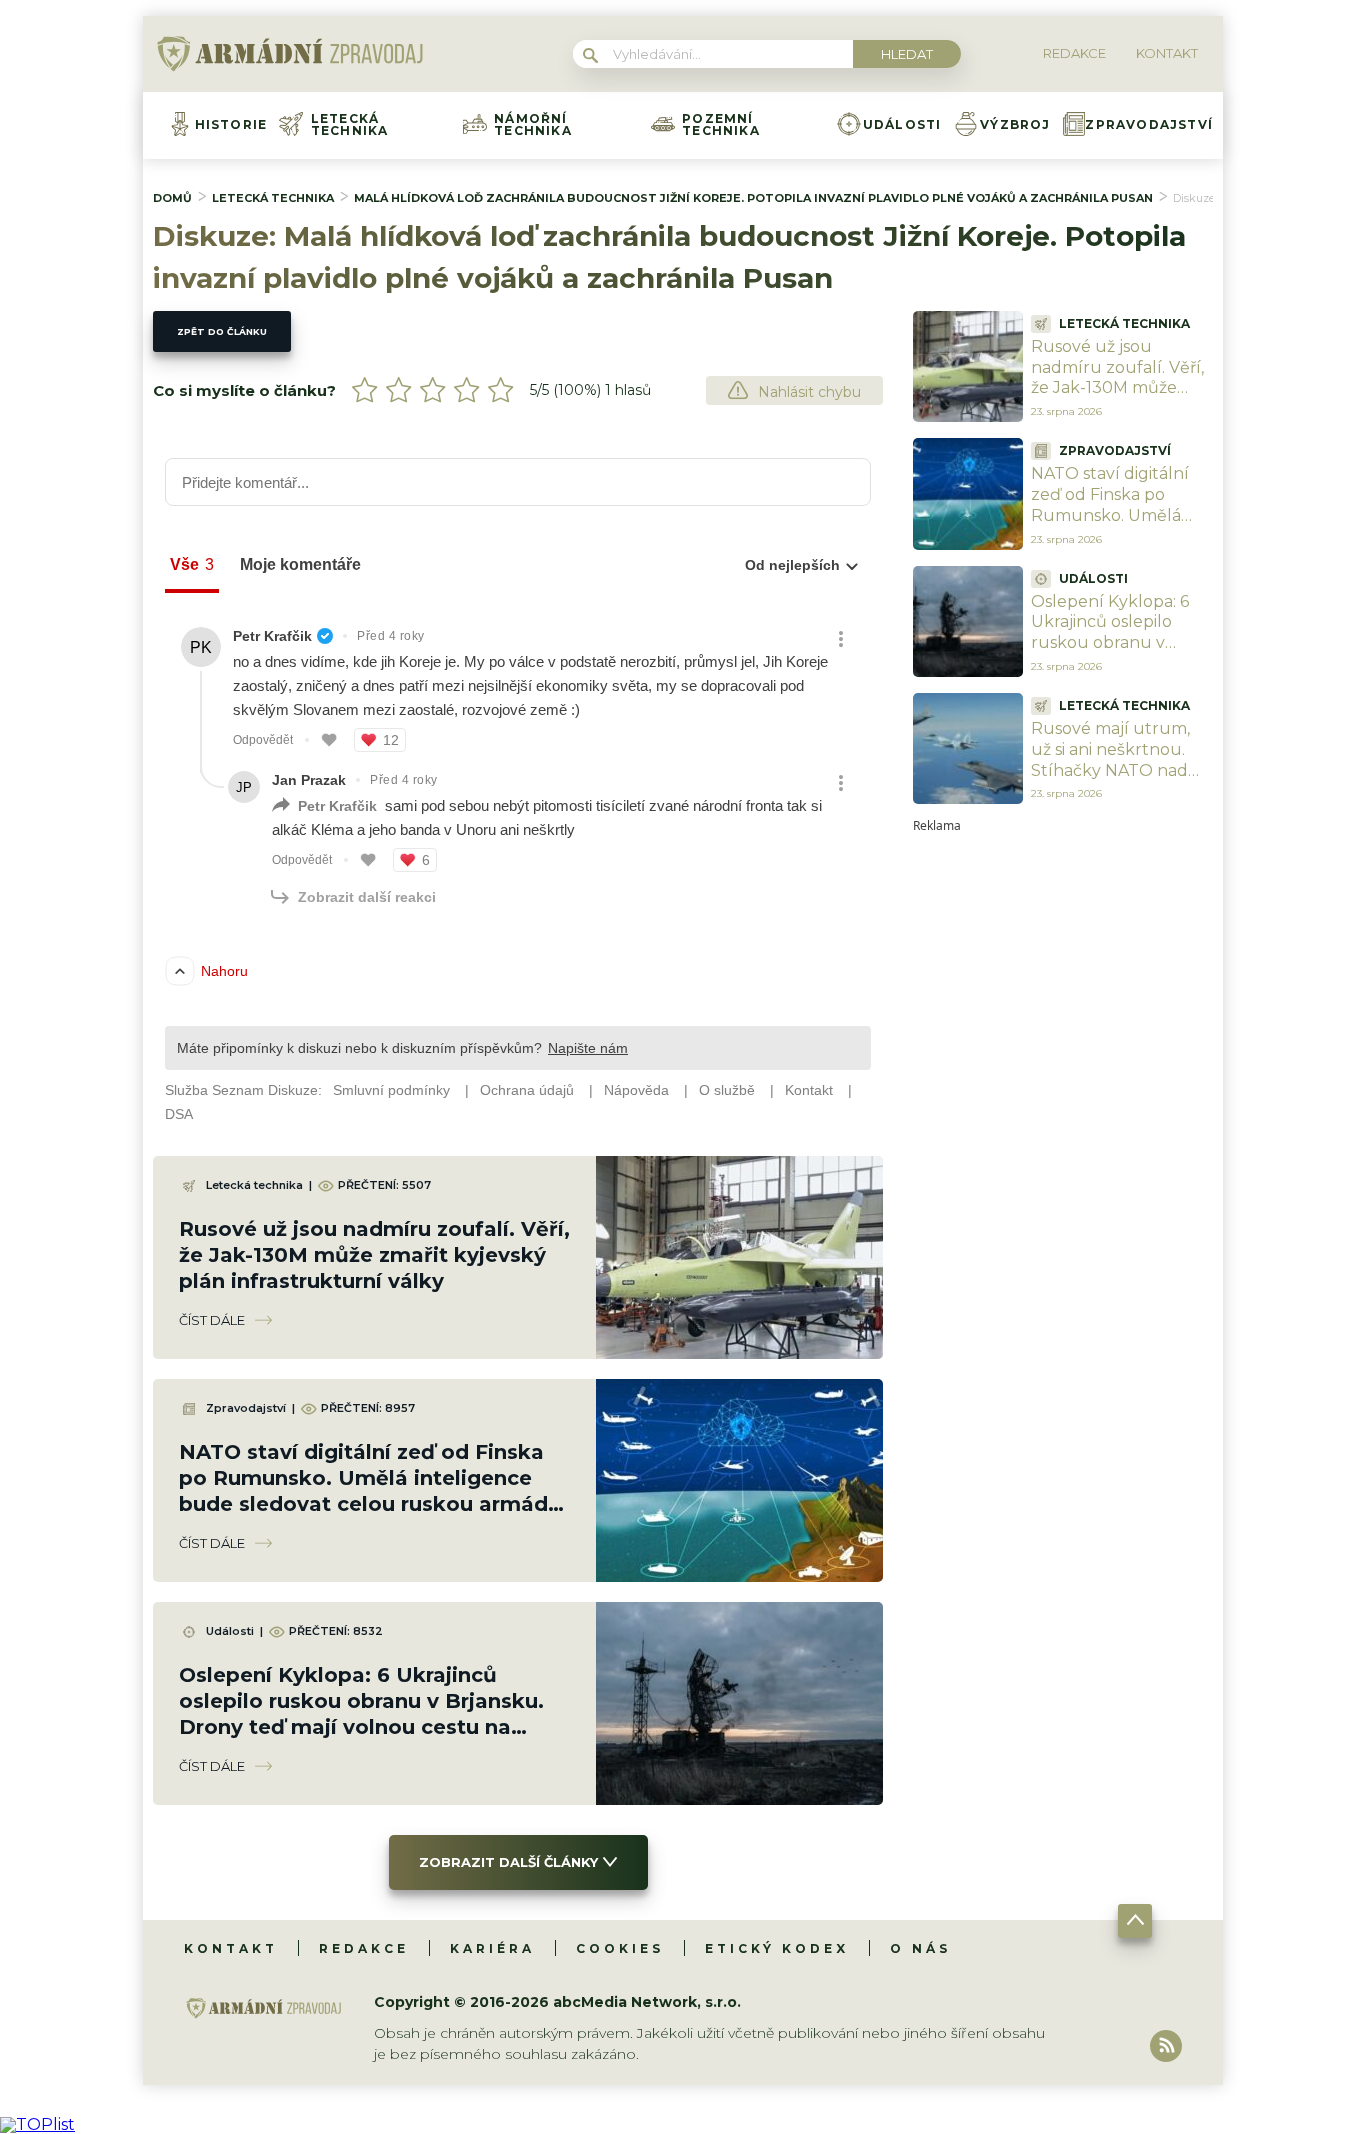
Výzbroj (1015, 125)
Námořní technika (533, 125)
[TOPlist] (37, 2124)
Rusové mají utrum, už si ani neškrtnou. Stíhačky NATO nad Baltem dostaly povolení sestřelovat (1112, 770)
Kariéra (492, 1948)
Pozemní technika (721, 125)
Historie (231, 125)
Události (902, 125)
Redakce (364, 1948)
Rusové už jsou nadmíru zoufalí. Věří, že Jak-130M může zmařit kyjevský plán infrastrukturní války (374, 1255)
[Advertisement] (1063, 1132)
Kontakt (231, 1948)
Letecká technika (350, 125)
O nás (920, 1948)
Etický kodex (777, 1948)
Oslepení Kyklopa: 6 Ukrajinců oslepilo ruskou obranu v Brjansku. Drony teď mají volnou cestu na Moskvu (1115, 653)
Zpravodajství (1149, 125)
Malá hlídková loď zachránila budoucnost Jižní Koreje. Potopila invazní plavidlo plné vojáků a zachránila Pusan (753, 198)
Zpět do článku (222, 331)
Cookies (620, 1948)
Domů (172, 198)
